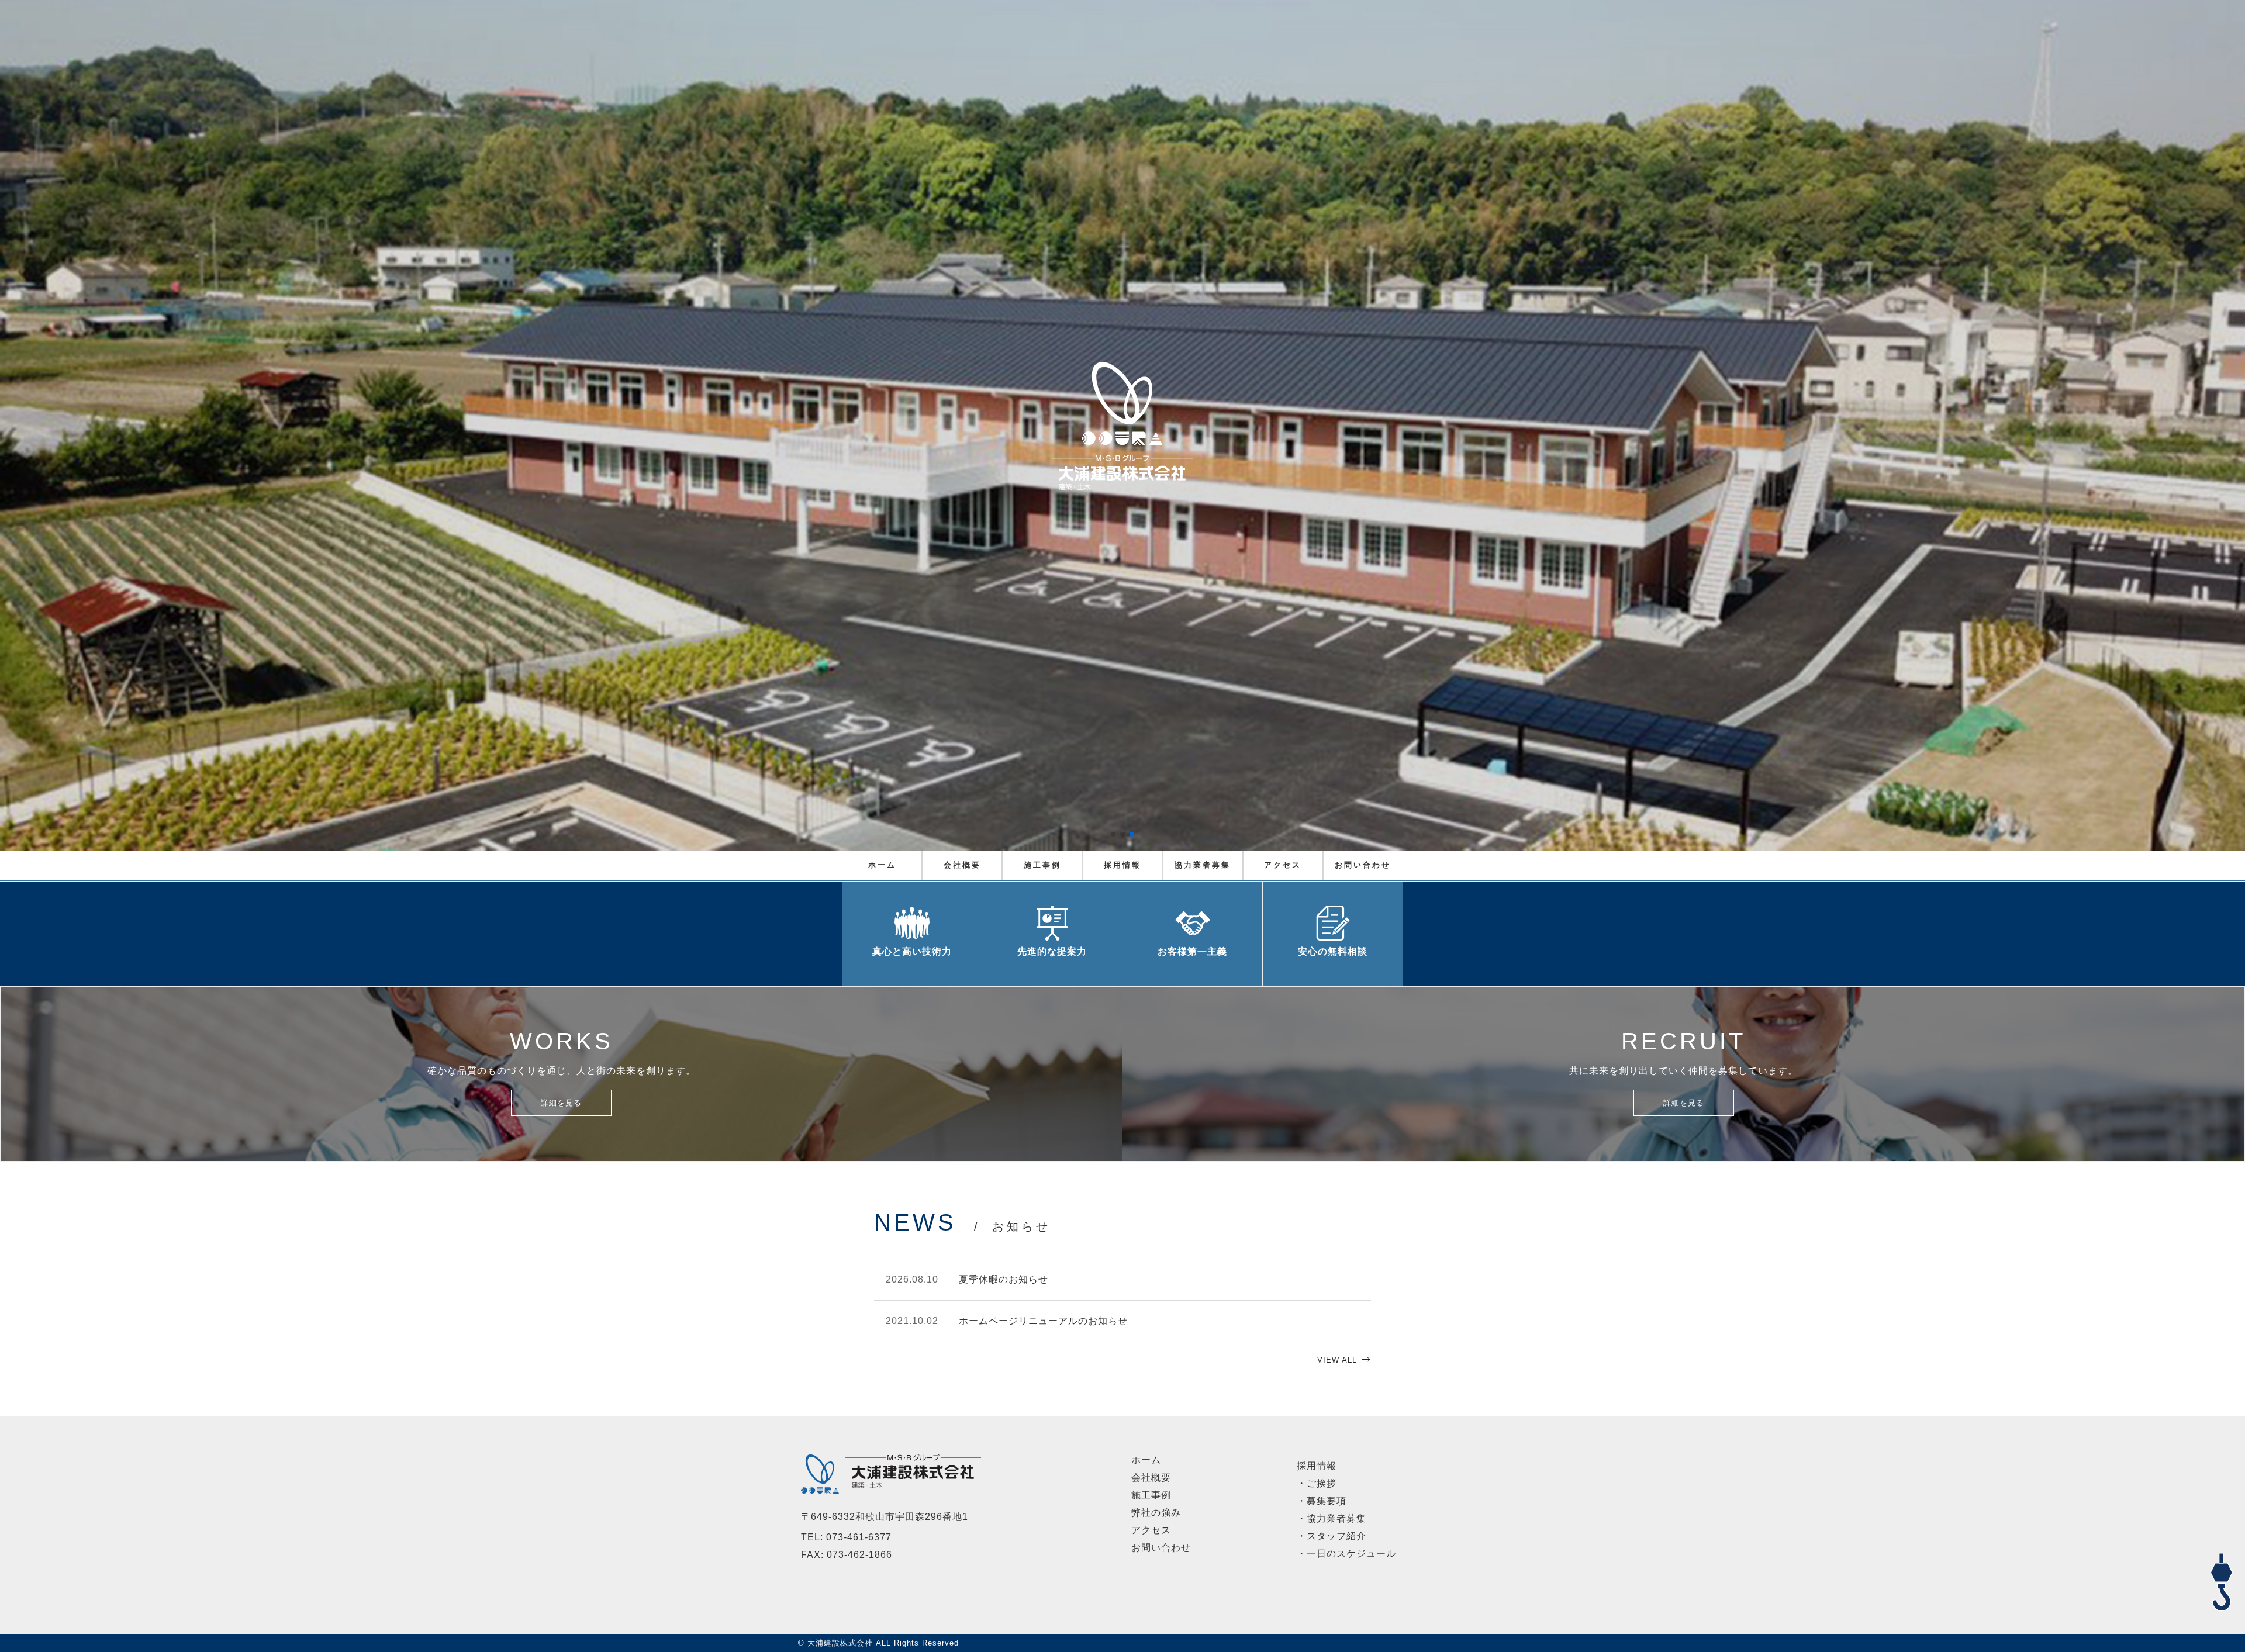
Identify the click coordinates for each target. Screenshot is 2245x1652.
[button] (1113, 834)
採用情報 (1122, 865)
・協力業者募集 (1332, 1518)
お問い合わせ (1363, 865)
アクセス (1283, 865)
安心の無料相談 (1333, 951)
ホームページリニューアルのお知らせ (1043, 1321)
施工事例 (1042, 865)
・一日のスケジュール (1346, 1553)
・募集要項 (1322, 1501)
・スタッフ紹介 (1332, 1536)
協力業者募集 (1203, 865)
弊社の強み (1156, 1513)
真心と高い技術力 (912, 951)
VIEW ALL (1337, 1360)
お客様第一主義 (1192, 951)
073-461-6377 (859, 1537)
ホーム (882, 865)
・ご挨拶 (1317, 1483)
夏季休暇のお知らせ (1004, 1279)
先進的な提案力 (1052, 951)
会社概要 (962, 865)
